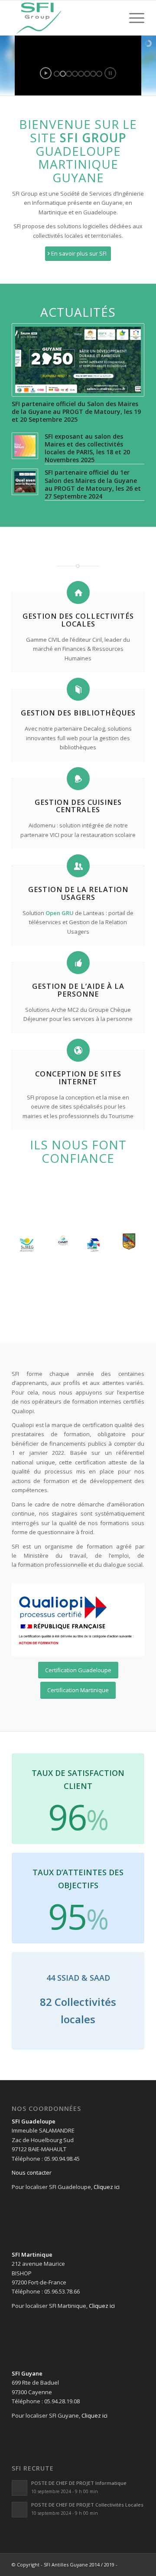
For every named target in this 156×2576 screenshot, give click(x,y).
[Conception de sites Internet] (78, 1050)
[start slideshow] (46, 73)
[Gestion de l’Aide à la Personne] (78, 963)
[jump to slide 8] (99, 74)
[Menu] (132, 18)
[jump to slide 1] (57, 74)
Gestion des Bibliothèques (78, 713)
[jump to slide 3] (69, 74)
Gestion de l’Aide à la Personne (78, 990)
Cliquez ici (107, 2187)
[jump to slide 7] (93, 74)
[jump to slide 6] (87, 74)
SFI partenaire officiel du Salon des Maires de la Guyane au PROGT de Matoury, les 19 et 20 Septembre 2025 (76, 412)
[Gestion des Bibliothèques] (78, 689)
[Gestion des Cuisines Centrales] (78, 779)
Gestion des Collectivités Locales (78, 620)
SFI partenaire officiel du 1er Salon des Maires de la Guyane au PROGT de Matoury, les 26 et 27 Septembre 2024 (93, 484)
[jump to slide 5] (81, 74)
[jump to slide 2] (63, 74)
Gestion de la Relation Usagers (78, 893)
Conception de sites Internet (78, 1078)
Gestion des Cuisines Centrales (78, 806)
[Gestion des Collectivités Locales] (78, 592)
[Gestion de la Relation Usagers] (78, 866)
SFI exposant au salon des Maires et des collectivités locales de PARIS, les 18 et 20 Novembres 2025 (87, 448)
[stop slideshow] (110, 73)
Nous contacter (32, 2172)
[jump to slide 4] (75, 74)
